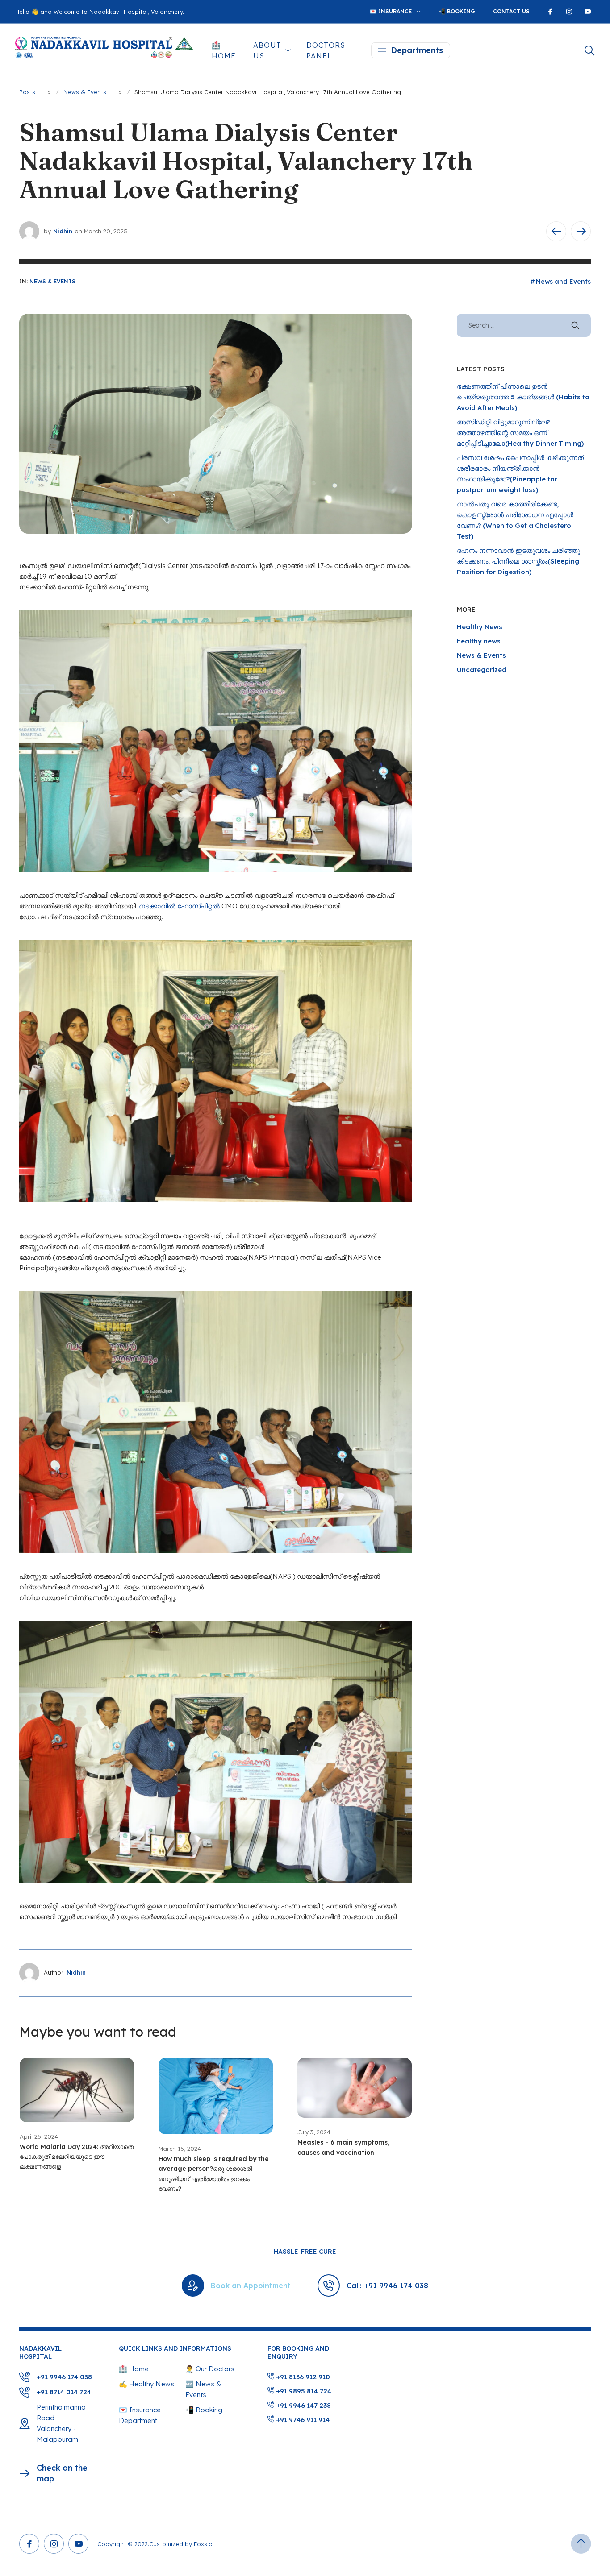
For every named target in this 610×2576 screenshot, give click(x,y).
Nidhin (63, 231)
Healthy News (480, 627)
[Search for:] (524, 325)
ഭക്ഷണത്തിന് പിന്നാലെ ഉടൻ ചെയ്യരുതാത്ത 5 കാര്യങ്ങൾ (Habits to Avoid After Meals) (523, 397)
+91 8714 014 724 (64, 2392)
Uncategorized (482, 670)
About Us (267, 50)
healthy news (479, 641)
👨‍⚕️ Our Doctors (210, 2369)
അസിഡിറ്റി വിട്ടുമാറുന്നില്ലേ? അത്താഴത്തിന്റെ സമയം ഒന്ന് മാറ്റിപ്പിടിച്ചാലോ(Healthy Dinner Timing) (520, 433)
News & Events (52, 281)
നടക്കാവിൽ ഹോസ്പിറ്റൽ (179, 906)
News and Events (563, 282)
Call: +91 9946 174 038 (387, 2286)
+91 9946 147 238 (303, 2405)
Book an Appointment (251, 2286)
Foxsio (203, 2544)
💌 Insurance (391, 11)
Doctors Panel (326, 50)
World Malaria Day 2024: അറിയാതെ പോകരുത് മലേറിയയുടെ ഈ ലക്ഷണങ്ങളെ (77, 2157)
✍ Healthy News (146, 2384)
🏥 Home (224, 50)
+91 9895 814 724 (303, 2391)
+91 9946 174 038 (64, 2377)
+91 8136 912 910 (302, 2377)
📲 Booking (457, 11)
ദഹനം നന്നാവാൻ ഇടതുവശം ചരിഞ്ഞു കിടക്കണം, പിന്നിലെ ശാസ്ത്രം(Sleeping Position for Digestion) (518, 561)
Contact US (511, 11)
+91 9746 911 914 (302, 2420)
